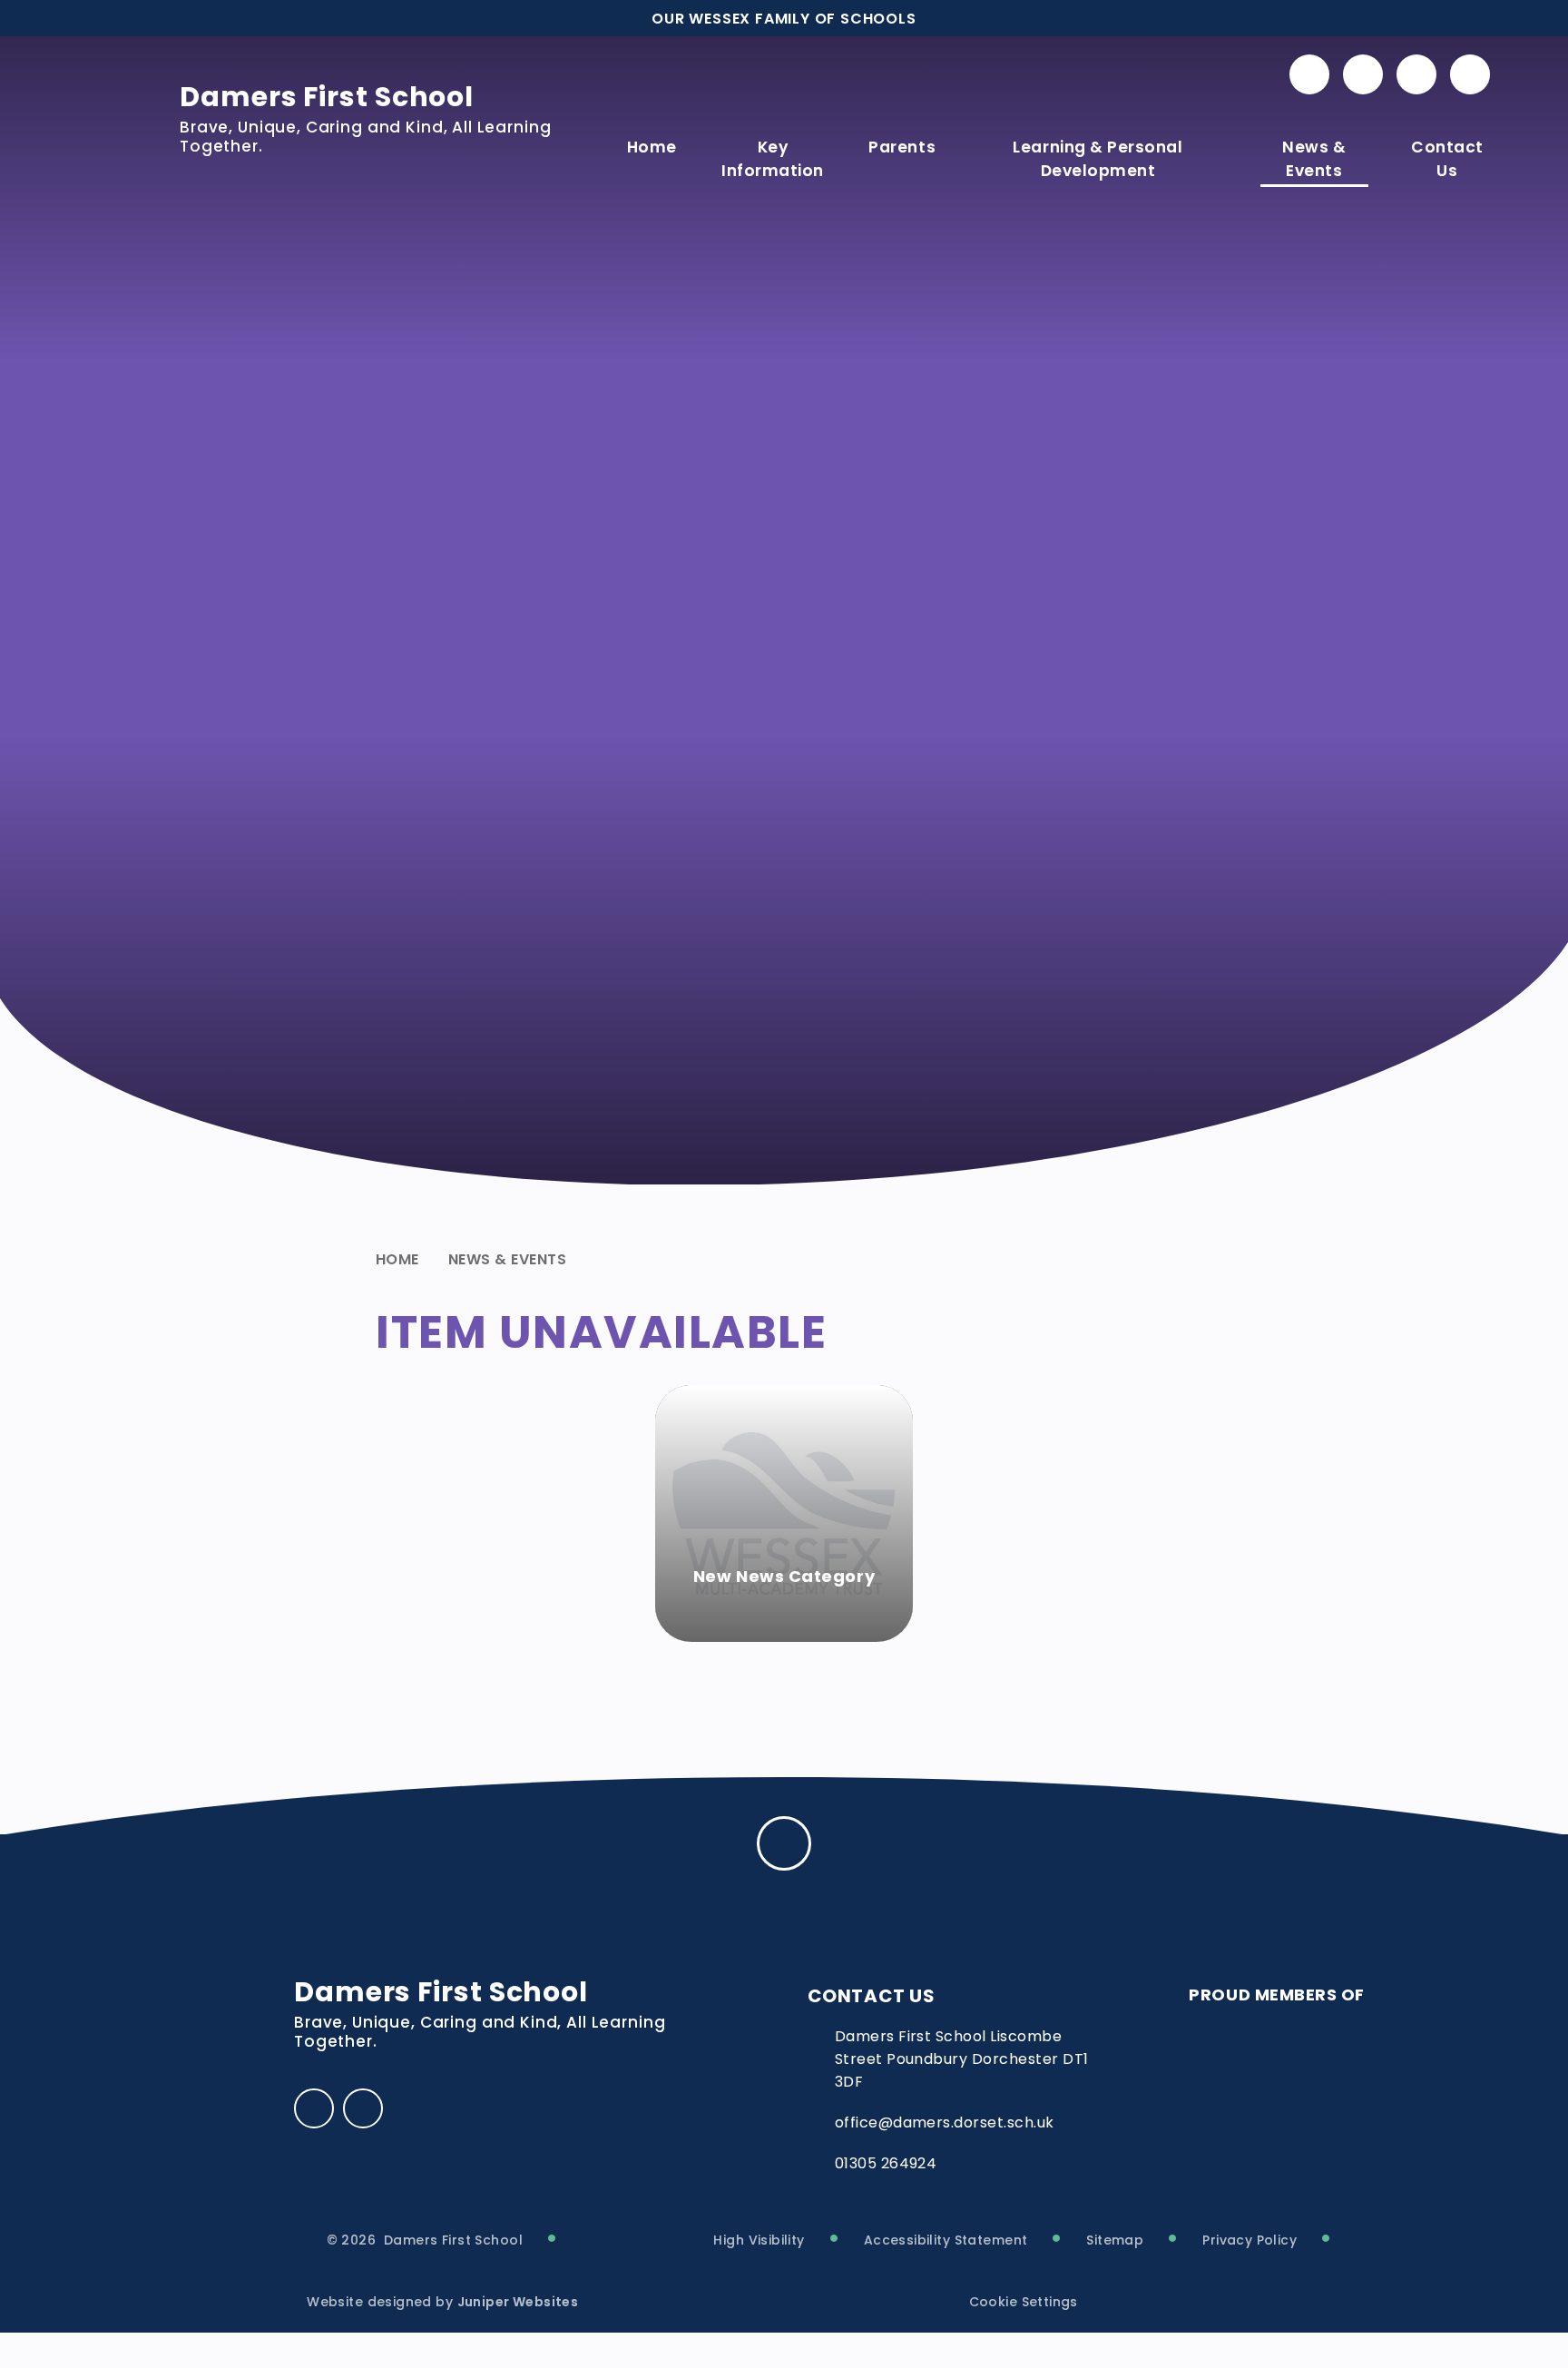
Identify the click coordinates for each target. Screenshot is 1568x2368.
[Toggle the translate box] (1416, 74)
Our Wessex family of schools (784, 19)
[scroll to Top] (784, 1843)
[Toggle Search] (1470, 74)
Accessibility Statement (946, 2240)
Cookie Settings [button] (1024, 2302)
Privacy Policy (1249, 2240)
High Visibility (759, 2240)
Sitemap (1115, 2240)
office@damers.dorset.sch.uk (945, 2122)
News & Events (507, 1259)
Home (397, 1259)
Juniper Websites (518, 2302)
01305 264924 (886, 2163)
